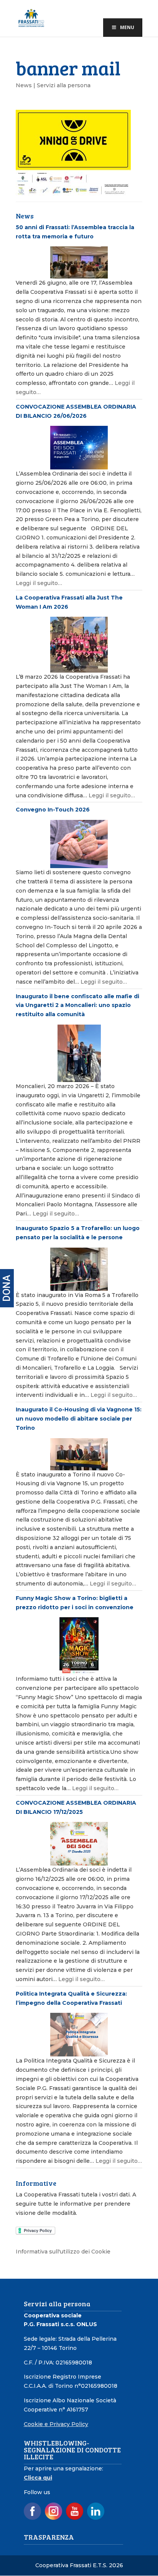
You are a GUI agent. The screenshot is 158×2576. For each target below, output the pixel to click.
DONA (7, 1288)
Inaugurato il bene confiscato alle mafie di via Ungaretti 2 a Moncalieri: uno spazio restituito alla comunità (77, 1005)
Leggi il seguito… (39, 583)
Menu (127, 27)
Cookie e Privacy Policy (56, 2424)
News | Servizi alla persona (53, 85)
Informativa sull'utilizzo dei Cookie (63, 2252)
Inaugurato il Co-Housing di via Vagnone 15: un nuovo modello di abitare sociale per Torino (79, 1419)
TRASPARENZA (49, 2537)
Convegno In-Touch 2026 (53, 810)
